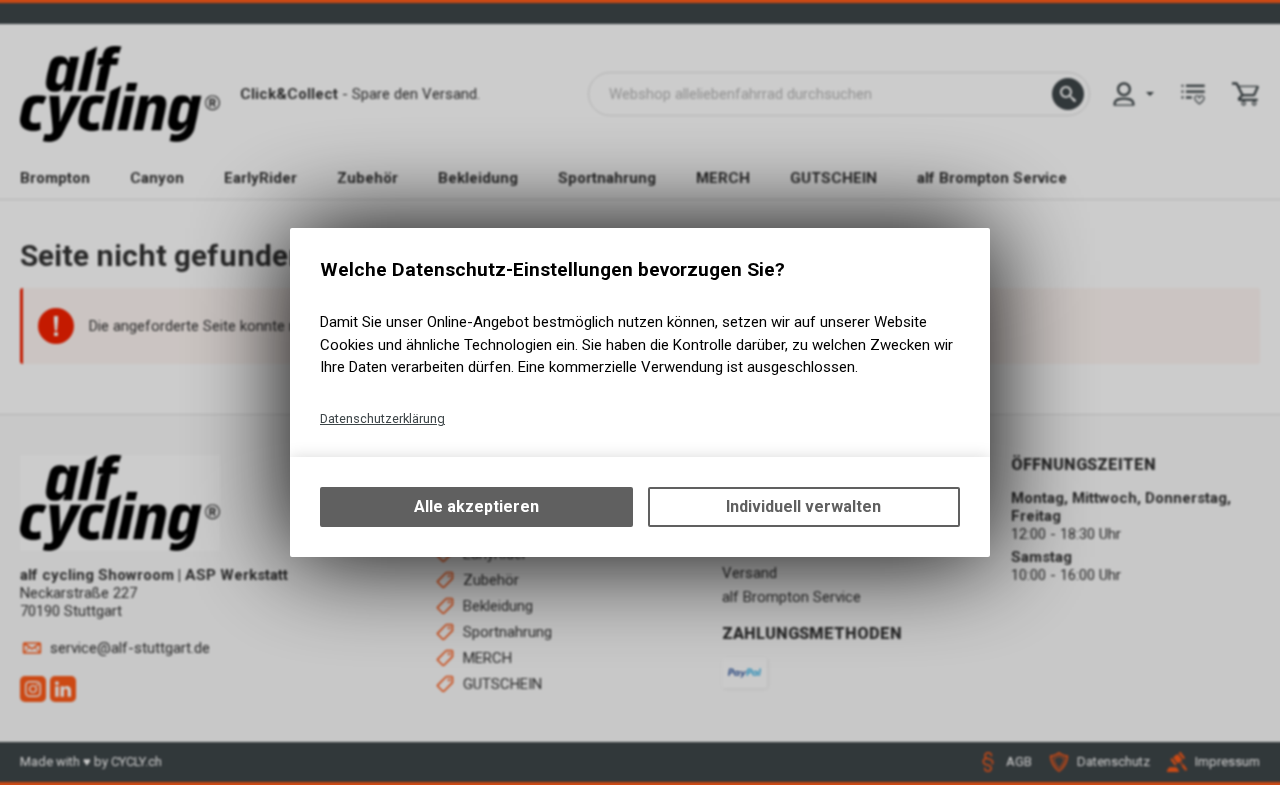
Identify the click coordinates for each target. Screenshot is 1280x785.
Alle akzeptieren (476, 506)
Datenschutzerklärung (382, 418)
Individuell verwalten (803, 506)
